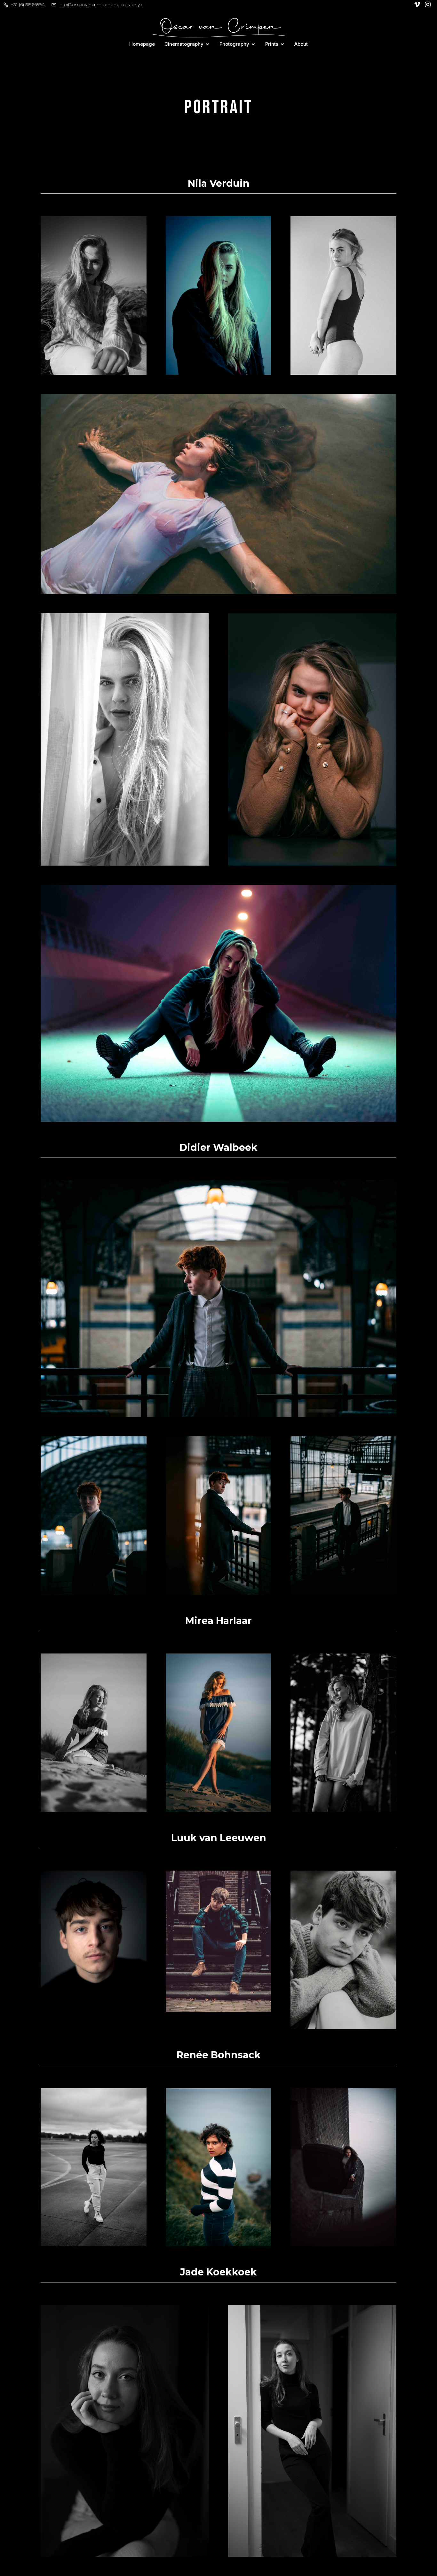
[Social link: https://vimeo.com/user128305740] (418, 4)
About (301, 44)
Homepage (142, 44)
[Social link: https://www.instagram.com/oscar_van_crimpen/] (429, 4)
